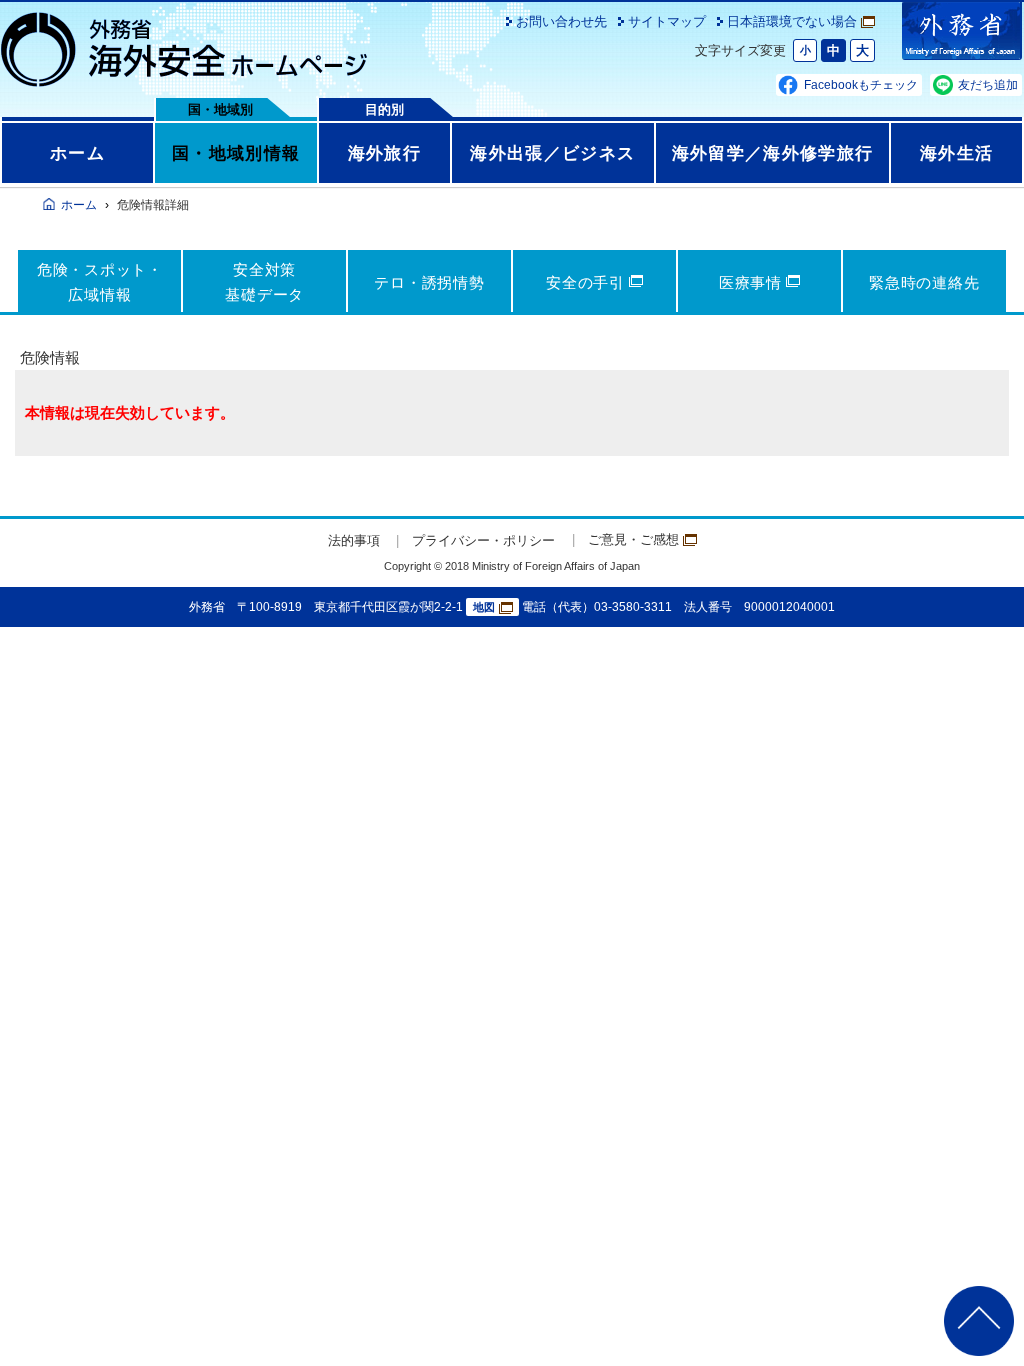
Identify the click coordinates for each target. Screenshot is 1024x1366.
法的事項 (354, 540)
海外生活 (956, 153)
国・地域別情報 (236, 153)
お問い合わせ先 (561, 21)
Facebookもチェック (861, 85)
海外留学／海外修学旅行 (773, 153)
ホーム (77, 153)
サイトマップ (667, 21)
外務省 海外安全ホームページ (185, 50)
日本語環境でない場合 (792, 21)
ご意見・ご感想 (633, 539)
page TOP (979, 1321)
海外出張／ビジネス (552, 153)
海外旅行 (384, 153)
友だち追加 (988, 85)
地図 (484, 607)
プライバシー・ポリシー (483, 540)
